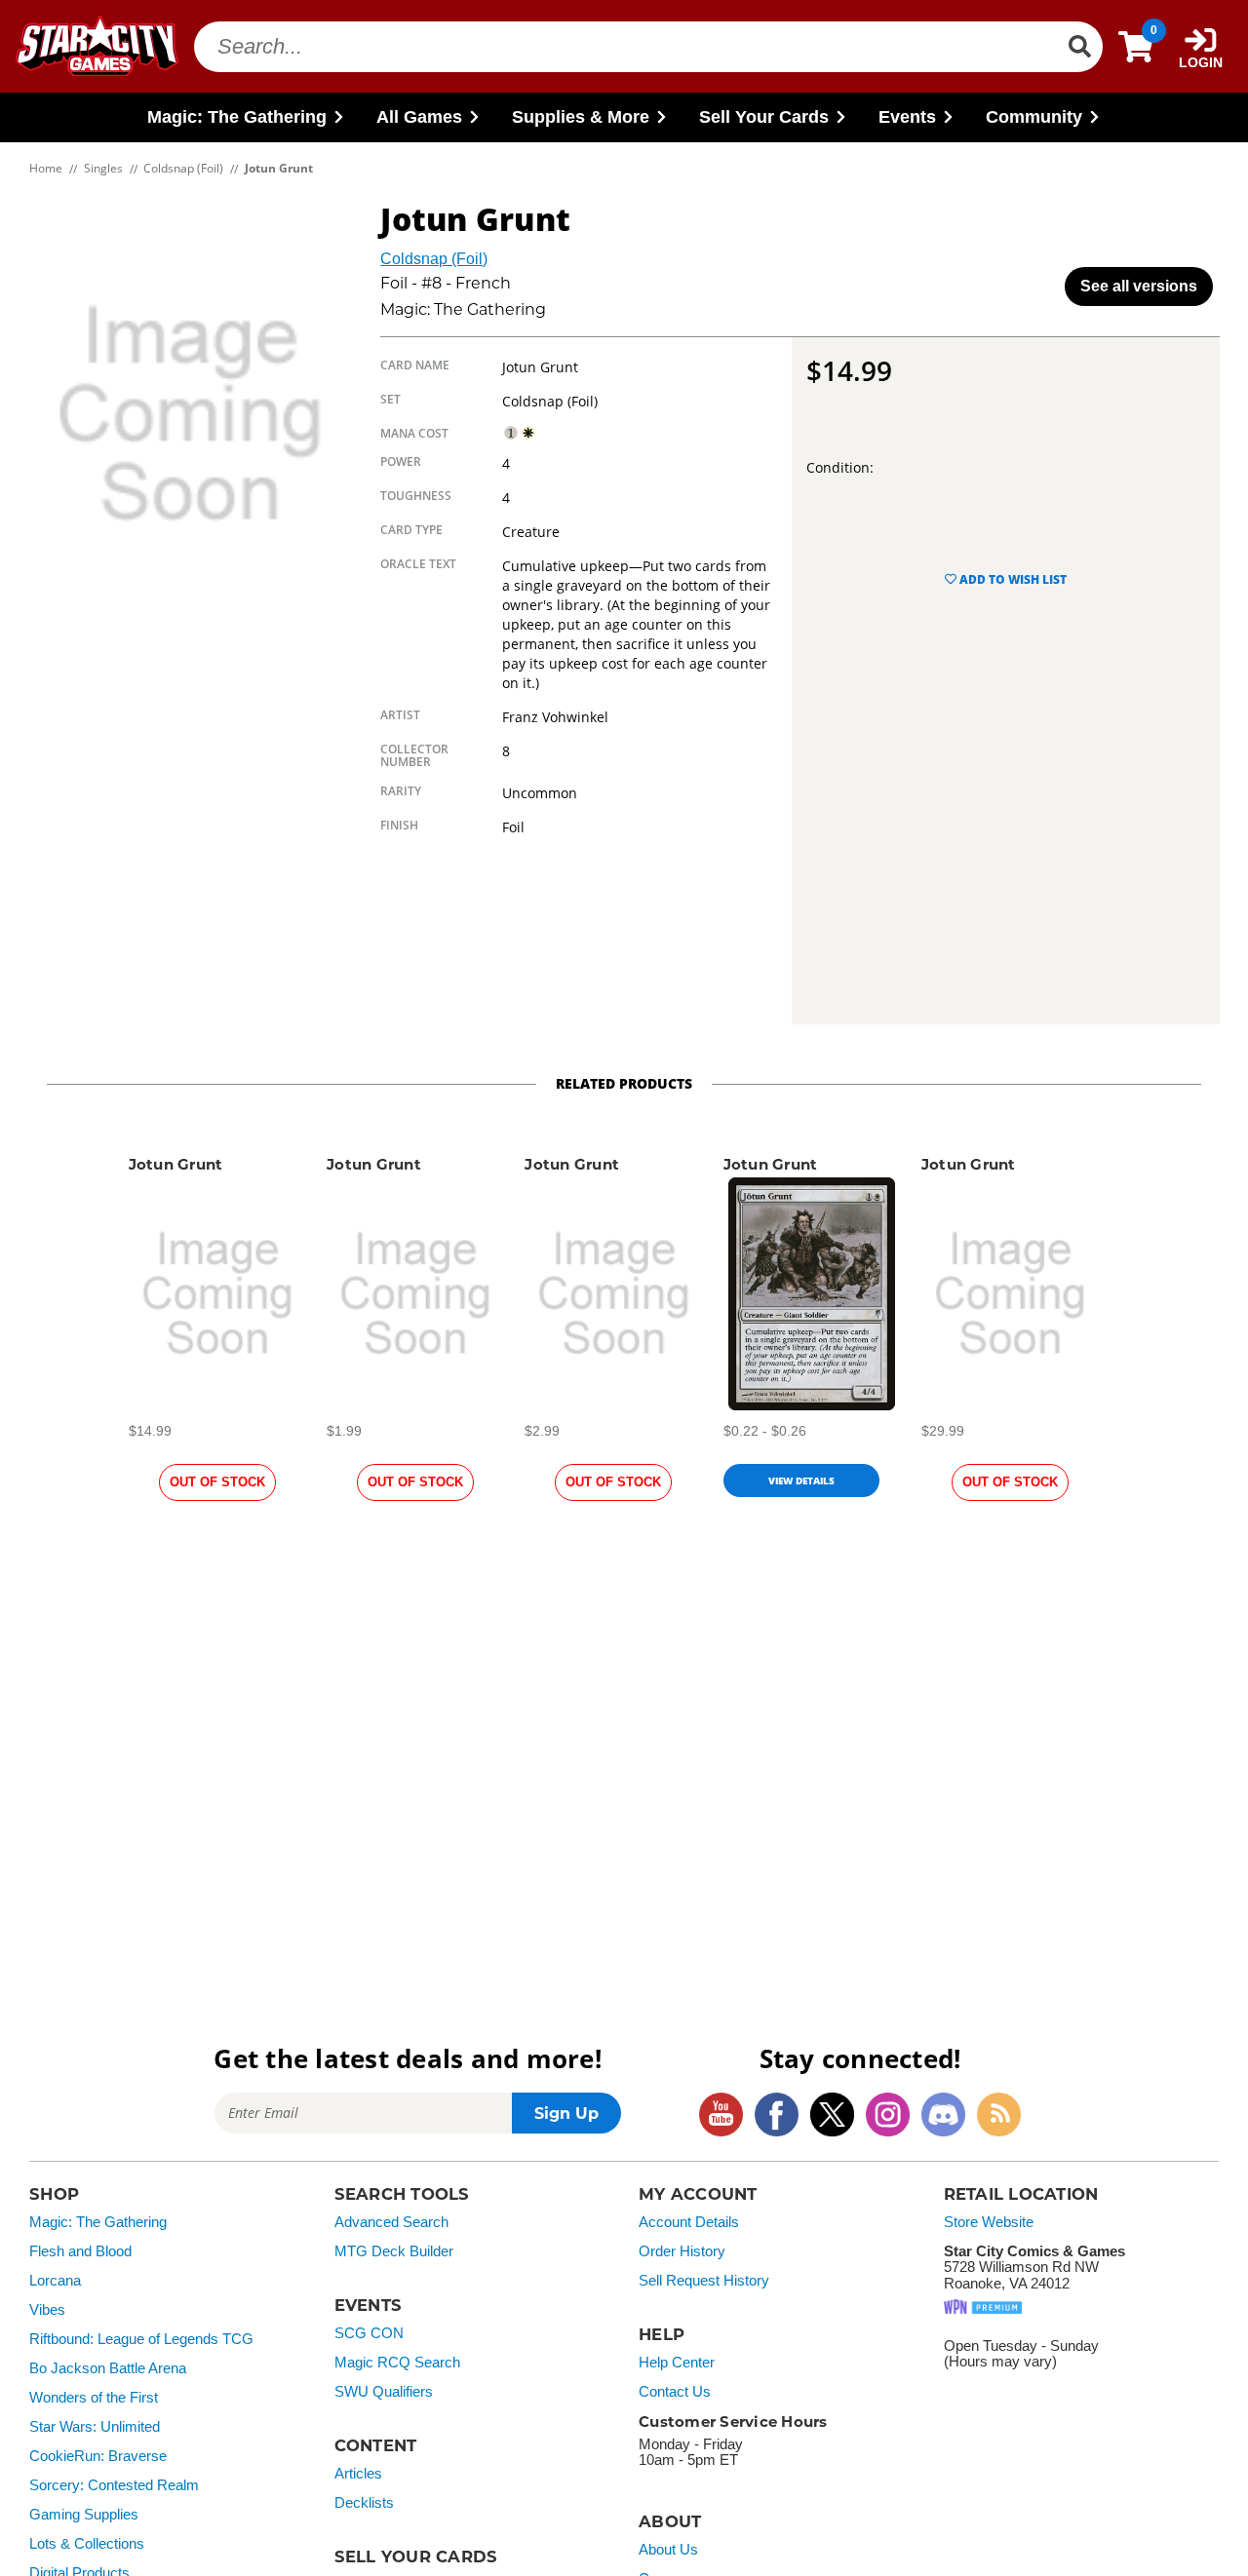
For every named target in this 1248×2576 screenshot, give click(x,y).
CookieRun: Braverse (98, 2456)
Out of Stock (217, 1482)
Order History (682, 2251)
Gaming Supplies (84, 2515)
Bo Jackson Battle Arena (108, 2368)
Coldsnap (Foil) (434, 259)
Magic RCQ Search (397, 2363)
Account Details (689, 2222)
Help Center (677, 2363)
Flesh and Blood (80, 2251)
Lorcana (55, 2281)
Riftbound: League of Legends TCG (141, 2339)
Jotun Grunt (176, 1164)
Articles (358, 2474)
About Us (668, 2550)
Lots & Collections (87, 2544)
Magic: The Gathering (98, 2222)
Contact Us (675, 2392)
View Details (801, 1480)
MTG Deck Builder (394, 2251)
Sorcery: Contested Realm (114, 2485)
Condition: (840, 467)
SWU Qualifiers (384, 2392)
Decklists (364, 2503)
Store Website (989, 2222)
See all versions (1139, 286)
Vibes (47, 2310)
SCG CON (369, 2333)
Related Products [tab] (624, 1083)
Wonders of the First (94, 2398)
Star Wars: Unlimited (95, 2427)
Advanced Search (391, 2222)
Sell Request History (704, 2281)
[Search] (1079, 47)
